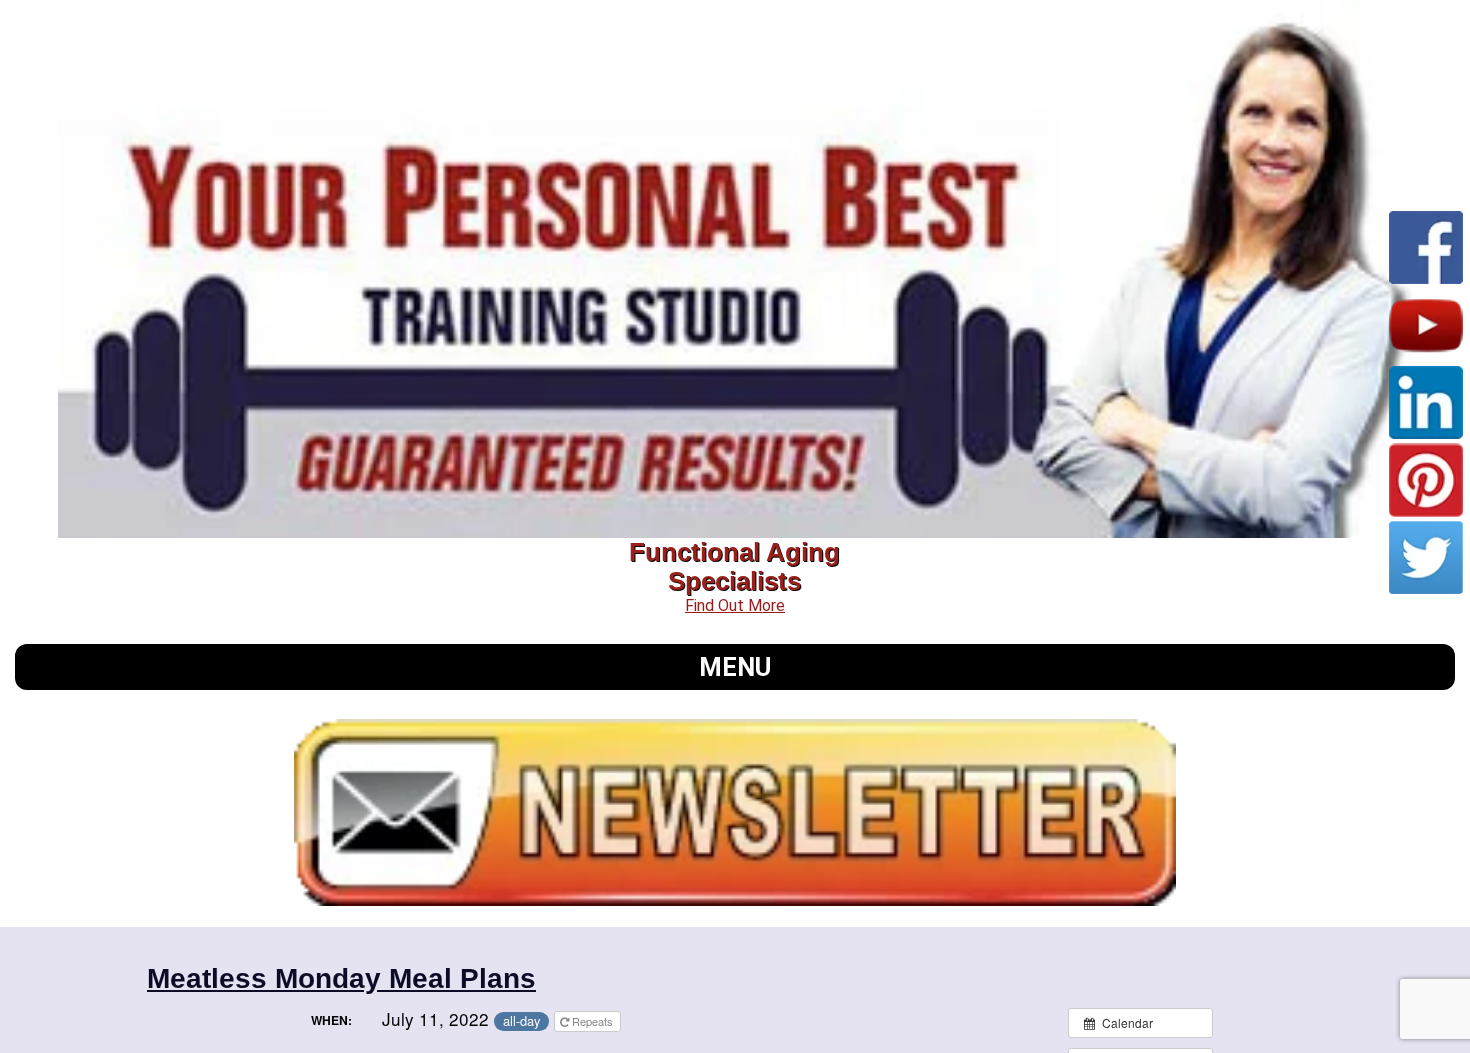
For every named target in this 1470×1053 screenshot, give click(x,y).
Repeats (592, 1021)
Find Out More (735, 605)
